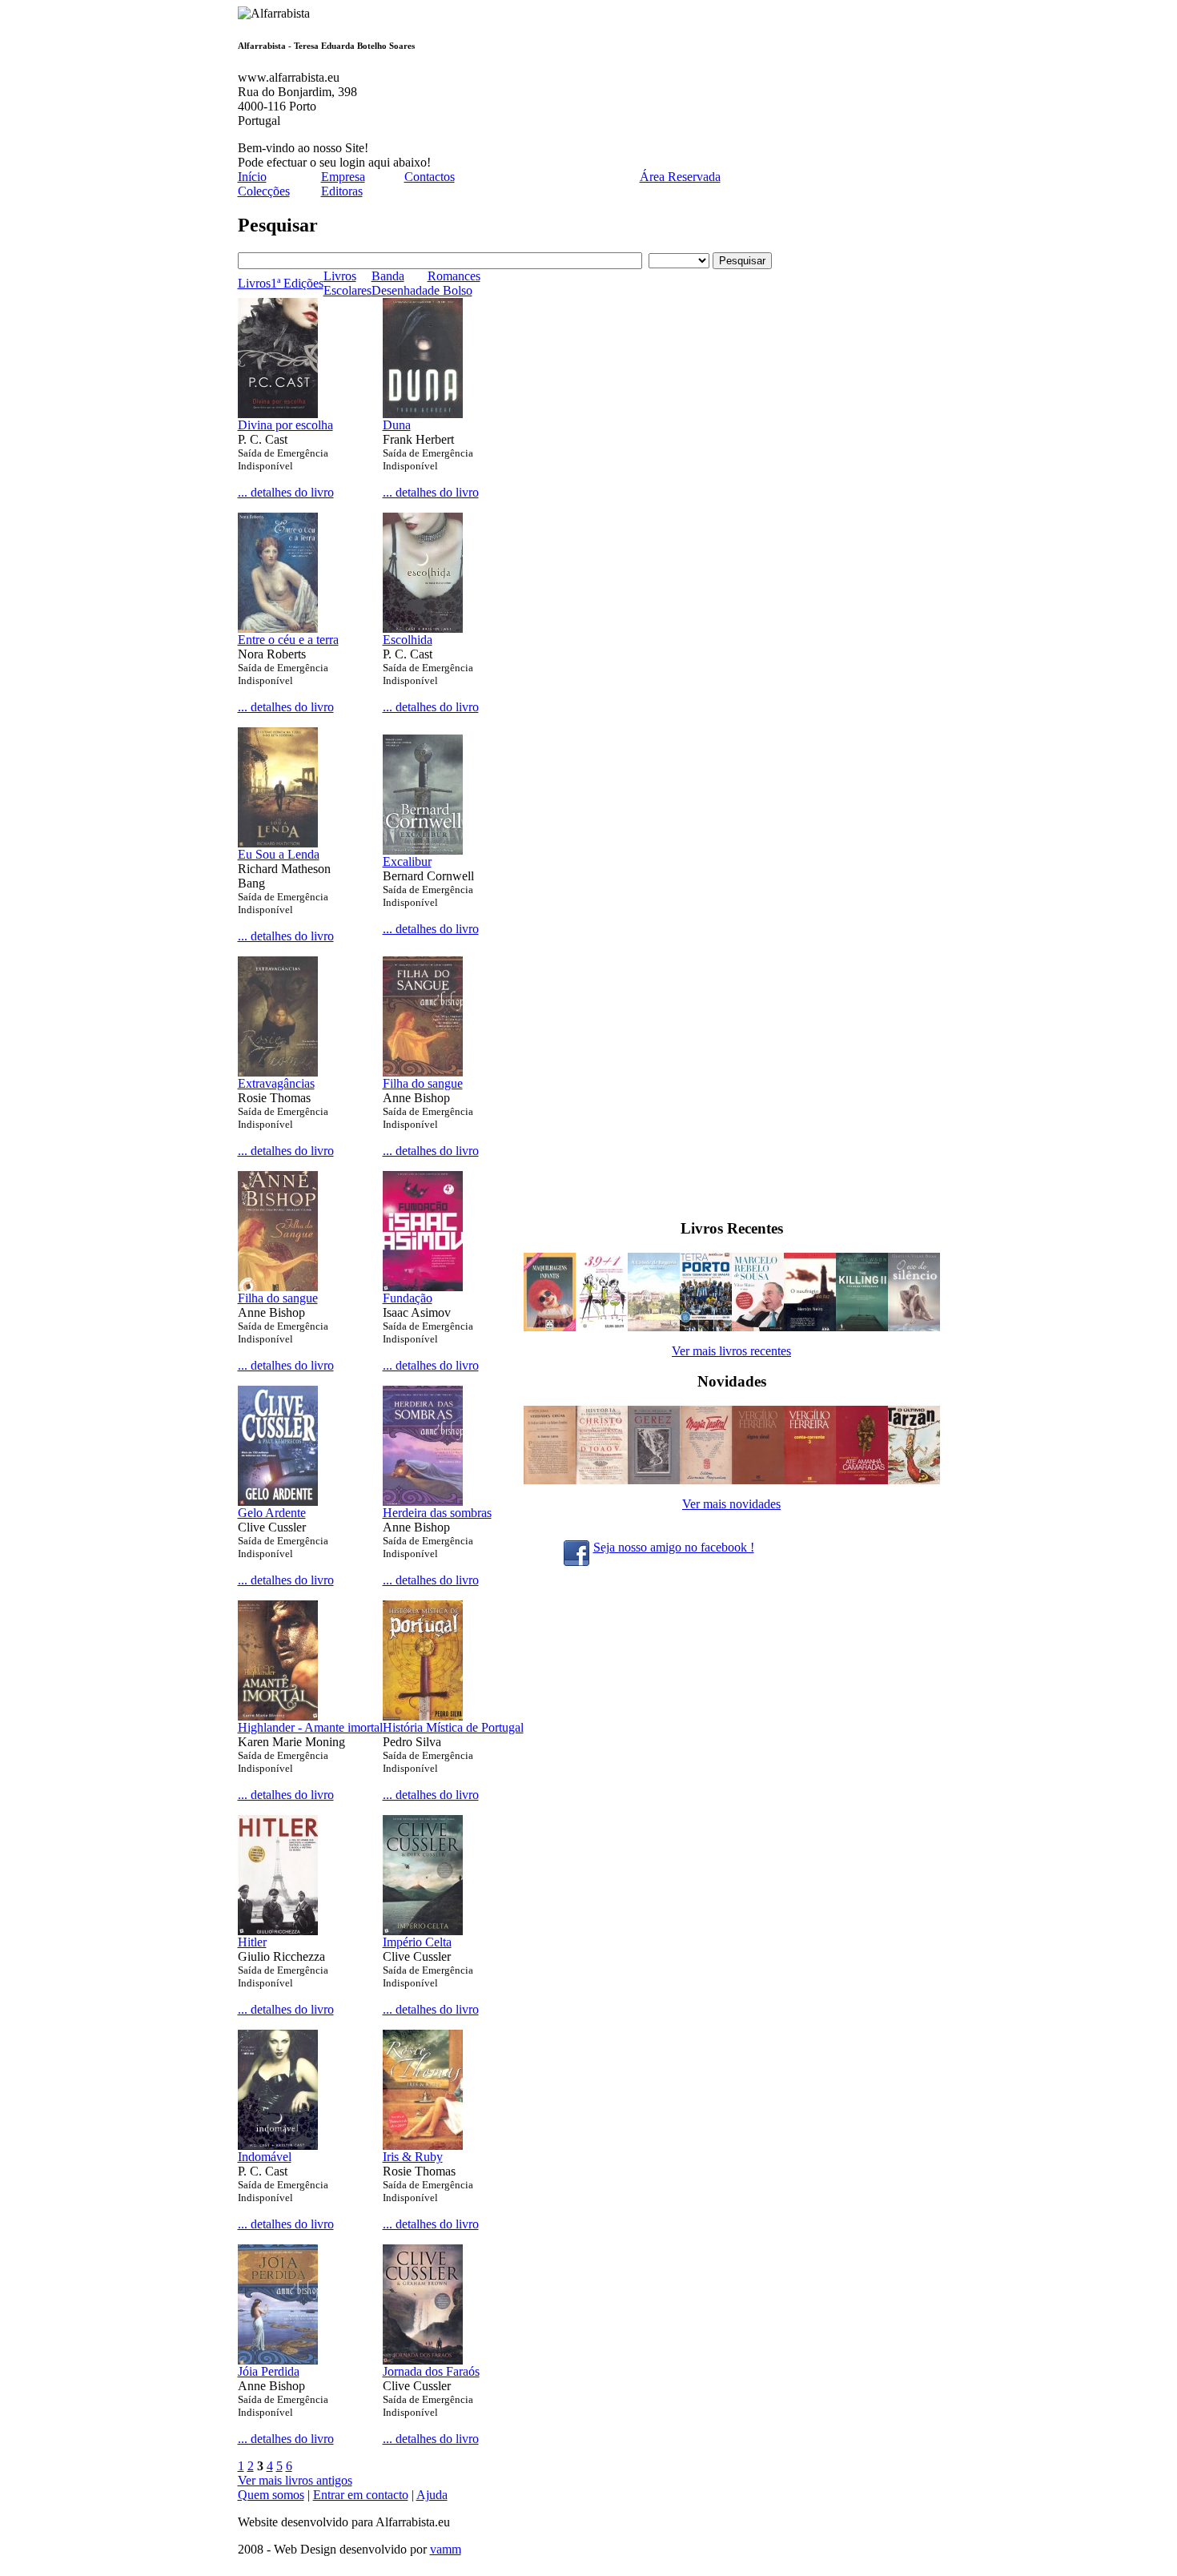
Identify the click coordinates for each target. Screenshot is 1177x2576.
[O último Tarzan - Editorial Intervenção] (914, 1480)
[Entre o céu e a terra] (278, 628)
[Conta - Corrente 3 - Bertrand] (810, 1480)
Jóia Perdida (269, 2371)
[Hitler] (278, 1931)
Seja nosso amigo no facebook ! (674, 1547)
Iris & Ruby (413, 2157)
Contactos (430, 177)
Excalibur (407, 861)
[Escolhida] (423, 628)
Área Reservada (680, 177)
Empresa (343, 177)
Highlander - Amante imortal (310, 1727)
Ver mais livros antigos (295, 2480)
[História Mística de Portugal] (423, 1716)
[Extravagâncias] (278, 1072)
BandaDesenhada (400, 283)
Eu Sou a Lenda (279, 854)
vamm (446, 2549)
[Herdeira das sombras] (423, 1501)
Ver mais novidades (731, 1504)
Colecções (264, 191)
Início (252, 177)
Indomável (265, 2157)
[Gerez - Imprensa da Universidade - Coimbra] (654, 1480)
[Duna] (423, 414)
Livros (254, 283)
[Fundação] (423, 1287)
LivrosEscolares (347, 283)
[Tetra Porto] (706, 1327)
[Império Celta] (423, 1931)
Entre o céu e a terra (288, 640)
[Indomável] (278, 2145)
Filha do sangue (423, 1083)
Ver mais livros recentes (731, 1351)
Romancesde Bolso (454, 283)
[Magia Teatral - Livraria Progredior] (706, 1480)
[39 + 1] (602, 1327)
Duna (397, 425)
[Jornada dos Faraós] (423, 2360)
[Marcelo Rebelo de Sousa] (758, 1327)
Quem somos (271, 2495)
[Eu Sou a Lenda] (278, 843)
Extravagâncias (276, 1083)
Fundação (408, 1298)
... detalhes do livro (286, 492)
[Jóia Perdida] (278, 2360)
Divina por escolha (285, 425)
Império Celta (417, 1942)
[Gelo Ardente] (278, 1501)
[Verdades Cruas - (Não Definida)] (550, 1480)
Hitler (252, 1942)
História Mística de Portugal (453, 1727)
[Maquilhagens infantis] (550, 1327)
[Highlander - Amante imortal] (278, 1716)
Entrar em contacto (361, 2495)
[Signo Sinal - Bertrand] (758, 1480)
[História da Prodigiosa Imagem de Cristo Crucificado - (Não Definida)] (602, 1480)
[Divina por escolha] (278, 414)
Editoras (342, 191)
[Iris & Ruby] (423, 2145)
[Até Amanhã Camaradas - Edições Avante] (862, 1480)
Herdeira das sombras (437, 1513)
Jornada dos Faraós (431, 2371)
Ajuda (432, 2495)
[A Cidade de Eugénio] (654, 1327)
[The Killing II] (862, 1327)
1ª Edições (297, 283)
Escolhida (408, 640)
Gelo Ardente (272, 1513)
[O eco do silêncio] (914, 1327)
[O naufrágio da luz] (810, 1327)
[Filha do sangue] (423, 1072)
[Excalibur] (423, 850)
